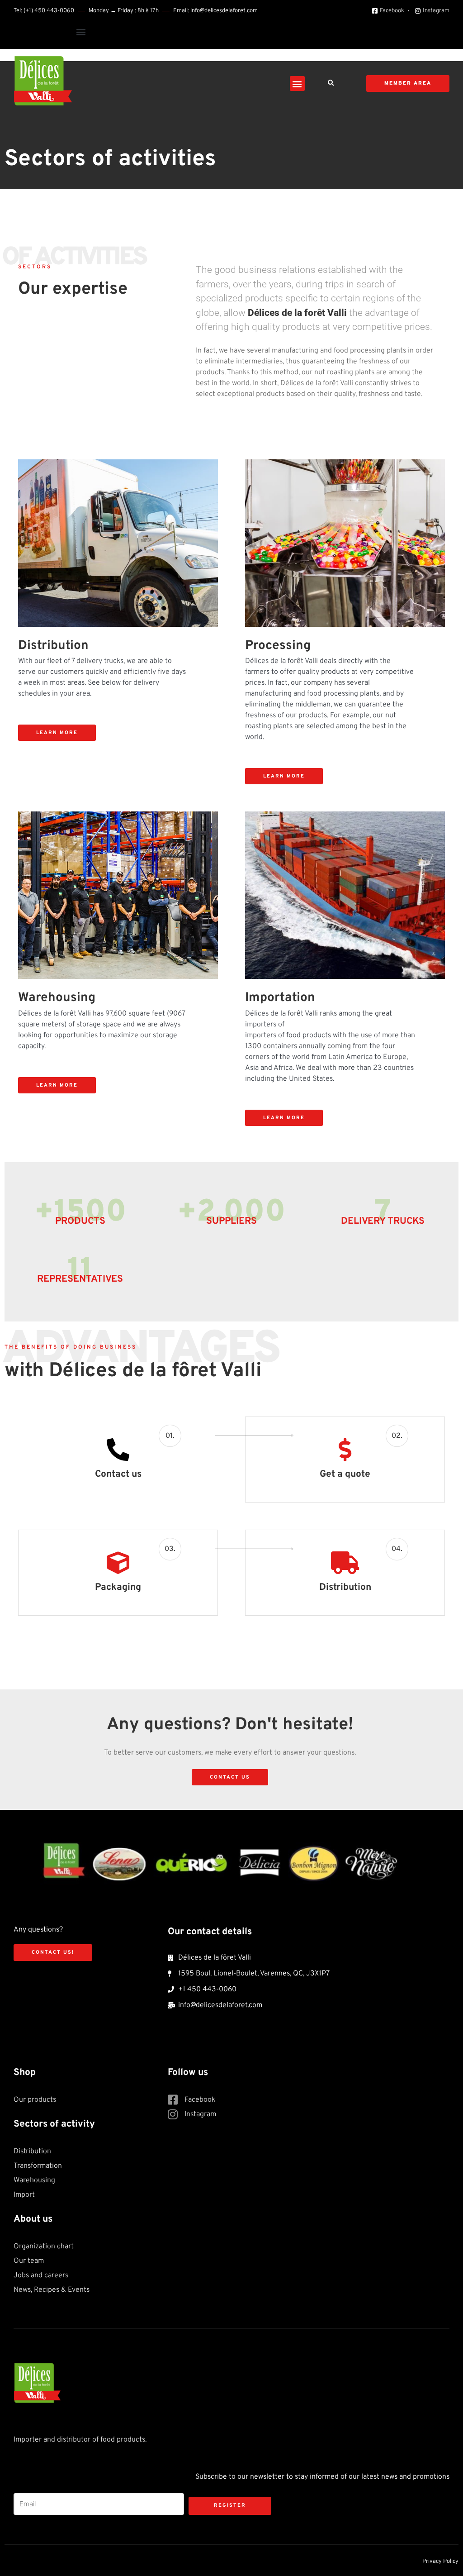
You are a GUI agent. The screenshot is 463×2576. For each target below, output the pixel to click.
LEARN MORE (57, 733)
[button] (81, 31)
